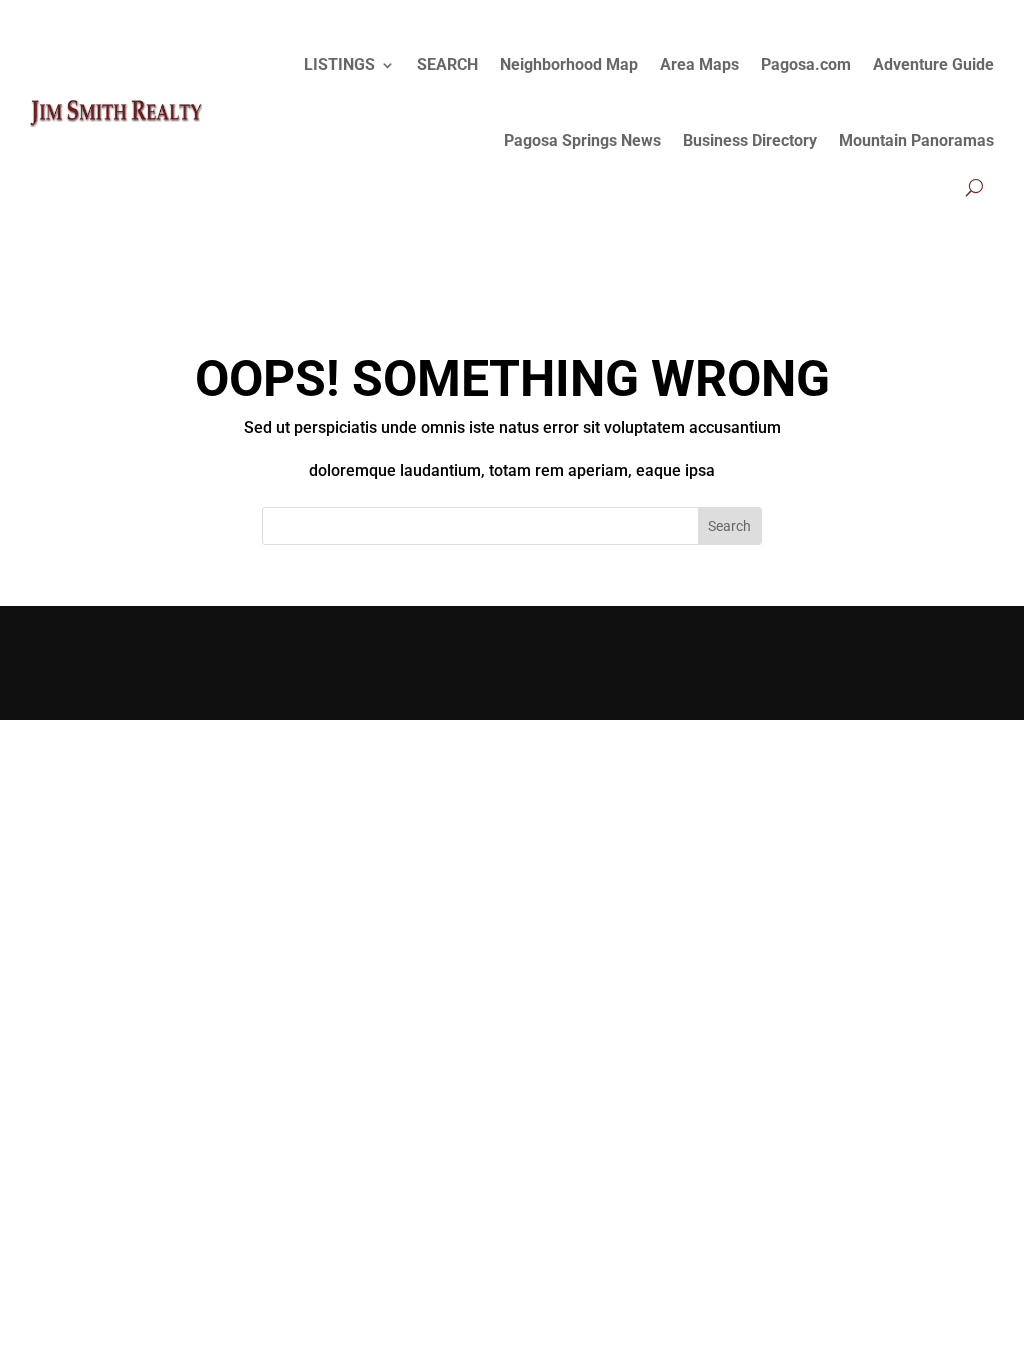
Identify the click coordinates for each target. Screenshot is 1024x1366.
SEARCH (447, 64)
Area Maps (699, 64)
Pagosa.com (806, 64)
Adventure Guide (933, 64)
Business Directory (750, 140)
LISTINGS (339, 64)
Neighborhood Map (569, 64)
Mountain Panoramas (916, 140)
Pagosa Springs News (582, 140)
